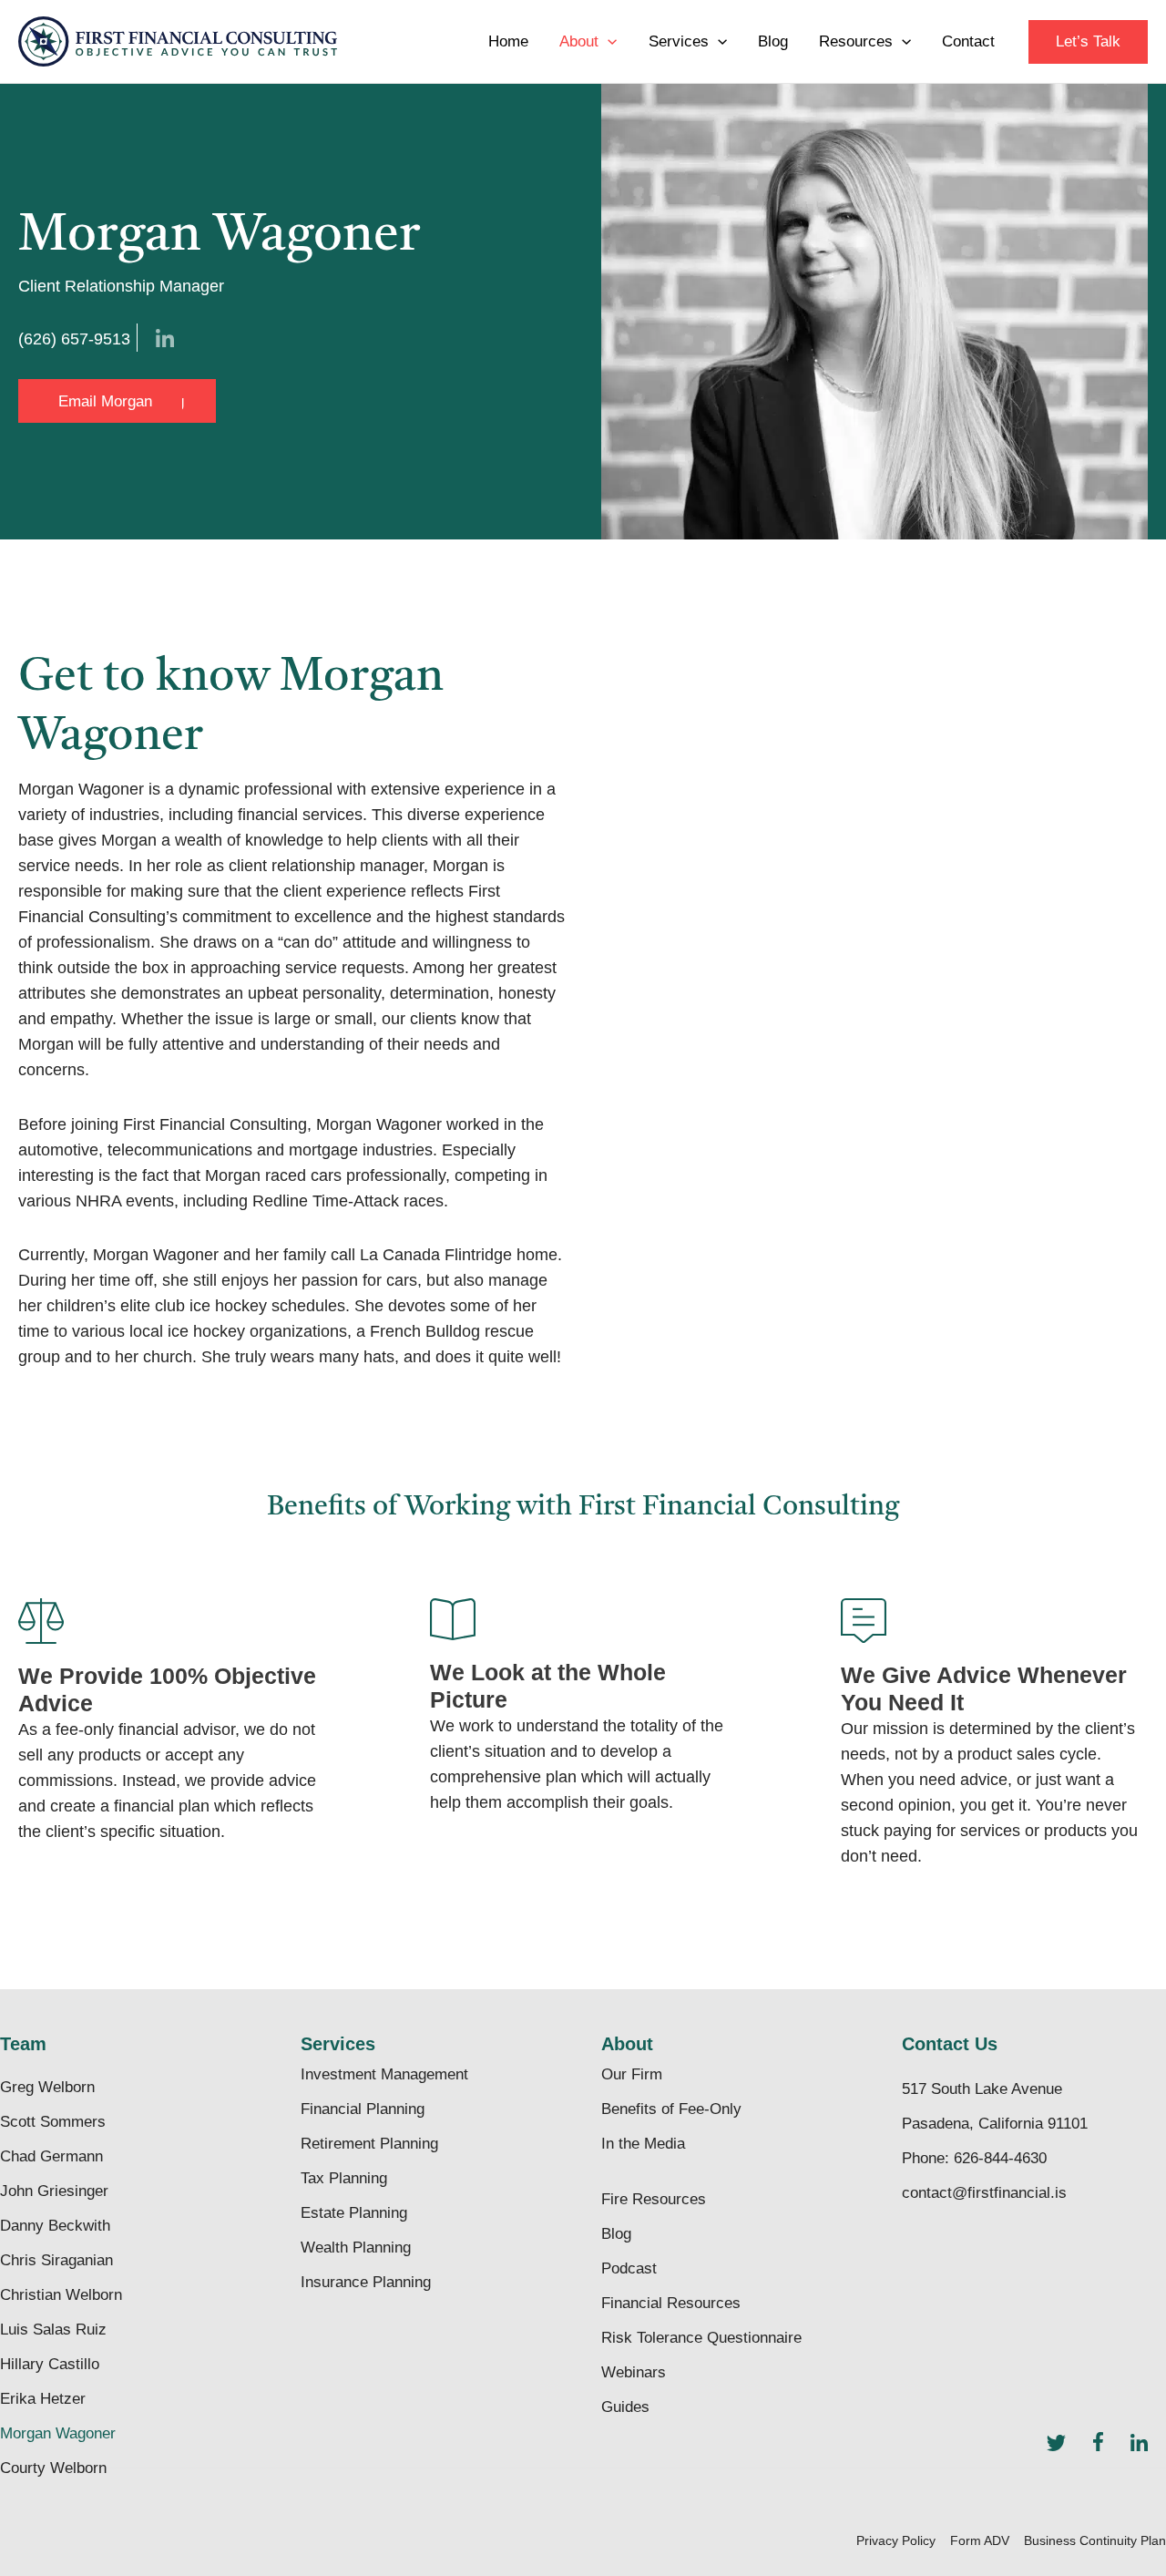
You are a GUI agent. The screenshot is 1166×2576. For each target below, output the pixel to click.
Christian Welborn (61, 2295)
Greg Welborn (47, 2087)
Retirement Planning (369, 2144)
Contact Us (950, 2044)
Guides (625, 2407)
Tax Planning (344, 2178)
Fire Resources (654, 2199)
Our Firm (632, 2074)
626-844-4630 (1000, 2158)
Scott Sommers (53, 2122)
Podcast (629, 2268)
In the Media (643, 2144)
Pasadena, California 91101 (995, 2124)
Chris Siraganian (56, 2260)
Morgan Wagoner (58, 2433)
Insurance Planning (366, 2282)
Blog (773, 41)
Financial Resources (671, 2303)
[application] (608, 42)
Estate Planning (354, 2213)
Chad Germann (51, 2156)
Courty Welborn (53, 2468)
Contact (968, 41)
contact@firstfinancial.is (984, 2193)
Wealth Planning (356, 2248)
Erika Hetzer (43, 2399)
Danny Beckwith (55, 2226)
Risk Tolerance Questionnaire (701, 2338)
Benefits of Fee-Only (671, 2109)
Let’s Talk (1088, 41)
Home (508, 41)
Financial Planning (363, 2109)
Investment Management (384, 2074)
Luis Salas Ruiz (53, 2330)
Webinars (634, 2372)
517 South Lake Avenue (982, 2089)
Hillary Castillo (50, 2364)
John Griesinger (54, 2191)
